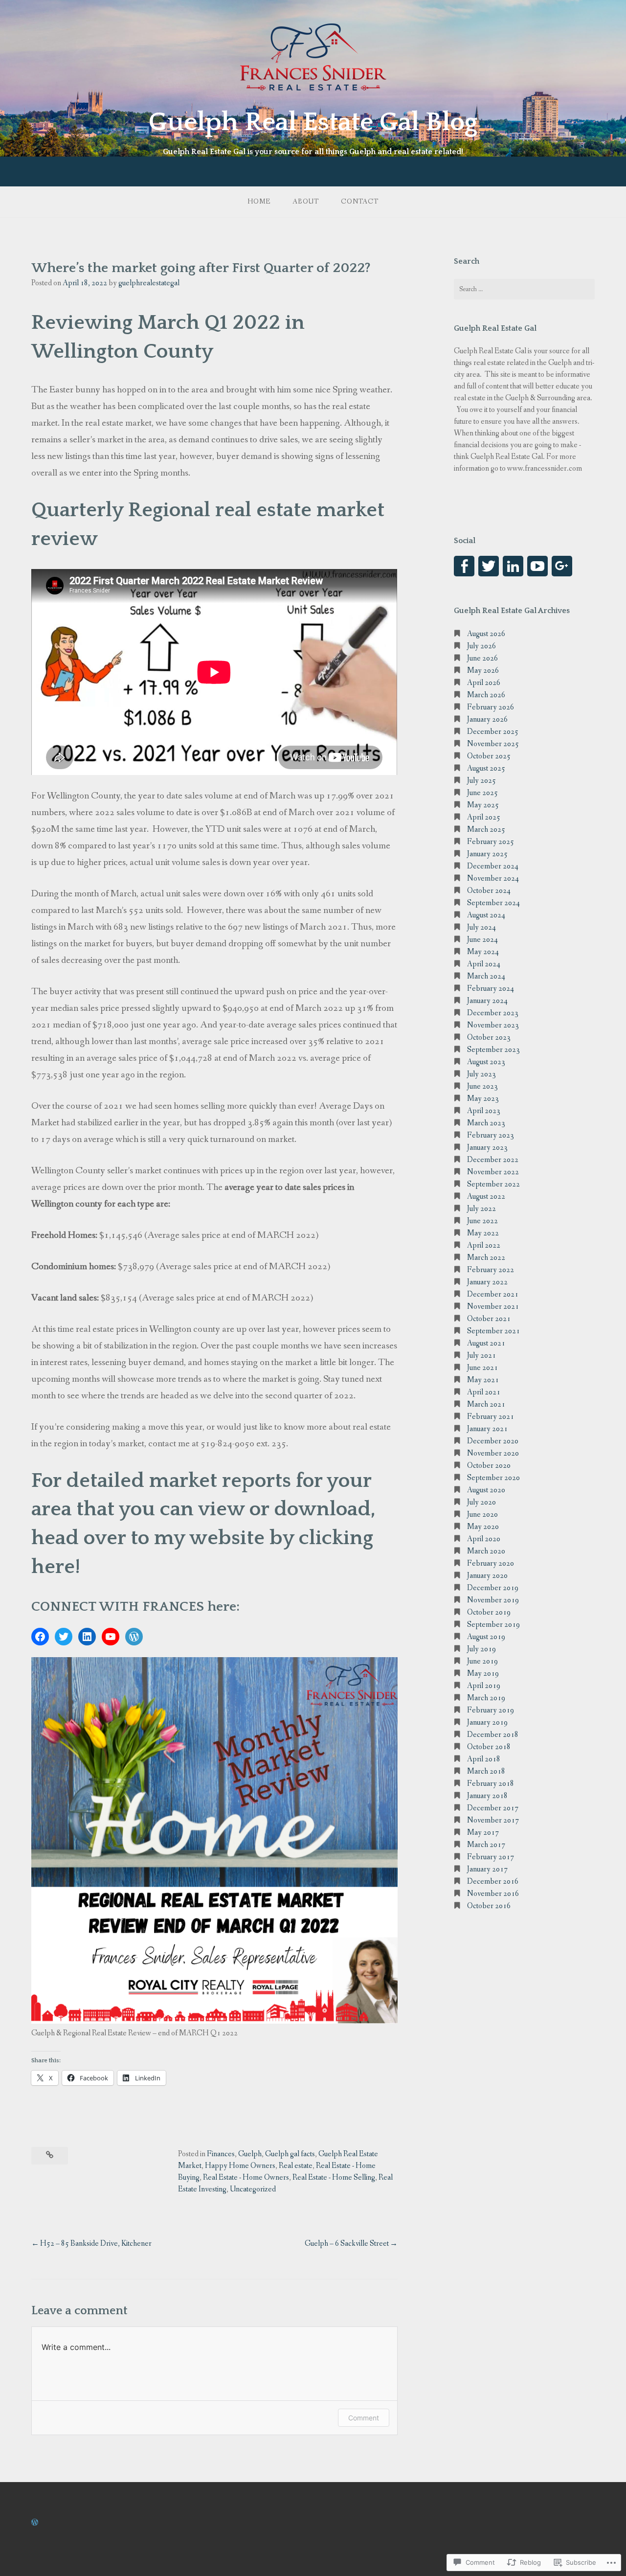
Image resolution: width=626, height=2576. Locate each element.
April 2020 (484, 1539)
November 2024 (493, 878)
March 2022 (486, 1258)
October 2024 (489, 891)
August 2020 (486, 1490)
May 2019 (483, 1674)
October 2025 (489, 756)
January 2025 (487, 854)
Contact (360, 202)
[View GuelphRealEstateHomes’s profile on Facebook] (464, 566)
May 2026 (483, 671)
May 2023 (483, 1099)
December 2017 (493, 1808)
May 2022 (483, 1233)
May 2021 (483, 1380)
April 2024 (484, 964)
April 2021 (484, 1392)
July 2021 (481, 1356)
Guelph (250, 2154)
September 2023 (493, 1050)
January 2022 (487, 1282)
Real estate (296, 2166)
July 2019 (481, 1649)
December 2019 (493, 1588)
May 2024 (483, 952)
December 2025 (493, 732)
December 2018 (493, 1735)
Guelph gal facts (290, 2154)
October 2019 (489, 1612)
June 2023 (482, 1086)
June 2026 (482, 658)
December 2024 (493, 866)
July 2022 (481, 1209)
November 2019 (493, 1600)
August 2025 (486, 768)
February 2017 (491, 1857)
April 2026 (484, 683)
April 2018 (484, 1759)
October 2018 (489, 1747)
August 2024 (486, 915)
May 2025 (483, 805)
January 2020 (487, 1576)
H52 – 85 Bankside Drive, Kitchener (96, 2244)
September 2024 (493, 903)
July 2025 (481, 781)
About (306, 202)
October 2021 (489, 1319)
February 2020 (491, 1563)
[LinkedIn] (87, 1637)
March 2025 (486, 830)
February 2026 (491, 707)
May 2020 (483, 1527)
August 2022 (486, 1197)
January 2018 (487, 1796)
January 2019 (487, 1722)
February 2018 (491, 1784)
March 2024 (486, 976)
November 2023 (493, 1025)
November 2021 (493, 1307)
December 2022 (493, 1160)
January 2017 (487, 1869)
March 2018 (486, 1771)
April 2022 (484, 1245)
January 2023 (487, 1148)
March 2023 (486, 1123)
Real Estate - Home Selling (334, 2177)
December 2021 (493, 1294)
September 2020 (493, 1478)
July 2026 (481, 646)
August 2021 (486, 1343)
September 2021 (493, 1331)
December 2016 (493, 1881)
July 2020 (481, 1502)
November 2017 (493, 1820)
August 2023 (486, 1062)
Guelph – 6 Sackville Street (347, 2244)
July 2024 (481, 927)
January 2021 (487, 1429)
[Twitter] (64, 1637)
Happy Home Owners (240, 2166)
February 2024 (491, 989)
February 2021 (491, 1417)
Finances (221, 2154)
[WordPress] (134, 1637)
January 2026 (487, 719)
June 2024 (482, 940)
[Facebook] (40, 1637)
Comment (364, 2418)
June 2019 (482, 1661)
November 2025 (493, 744)
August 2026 (486, 634)
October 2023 (489, 1037)
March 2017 (486, 1845)
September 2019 (493, 1625)
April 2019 (484, 1686)
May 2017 (483, 1833)
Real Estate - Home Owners (246, 2177)
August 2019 (486, 1637)
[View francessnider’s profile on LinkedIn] (513, 566)
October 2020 (489, 1466)
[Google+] (562, 566)
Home (259, 202)
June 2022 (482, 1221)
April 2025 (484, 817)
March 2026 (486, 695)
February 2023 (491, 1135)
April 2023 (484, 1111)
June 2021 (482, 1368)
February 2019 (491, 1710)
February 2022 (491, 1270)
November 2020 (493, 1453)
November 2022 (493, 1172)
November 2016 (493, 1894)
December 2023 (493, 1013)
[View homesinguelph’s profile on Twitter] (489, 566)
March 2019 (486, 1698)
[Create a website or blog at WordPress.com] (35, 2523)
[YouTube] (111, 1637)
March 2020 (486, 1551)
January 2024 (487, 1001)
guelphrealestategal (149, 283)
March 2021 (486, 1404)
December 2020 (493, 1441)
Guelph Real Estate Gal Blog (313, 122)
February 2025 (491, 842)
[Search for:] (524, 289)
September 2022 (493, 1184)
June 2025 (482, 793)
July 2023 (481, 1074)
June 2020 (482, 1515)
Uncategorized (253, 2189)
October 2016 (489, 1906)
